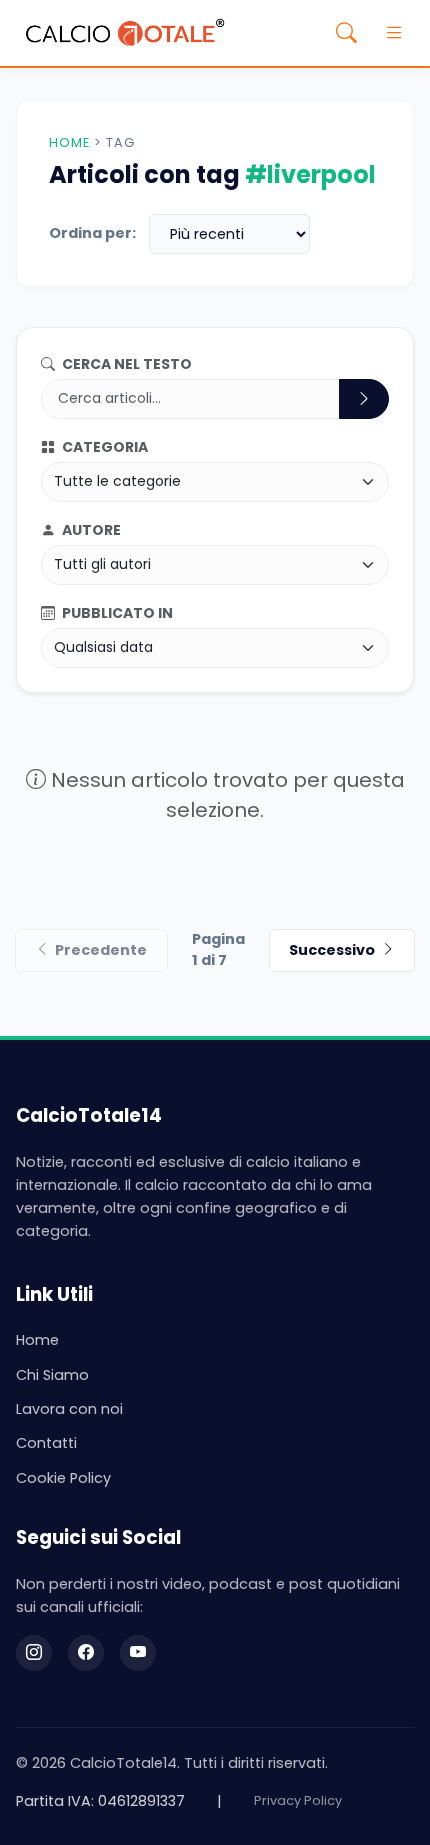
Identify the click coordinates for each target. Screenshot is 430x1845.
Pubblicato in (116, 613)
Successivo (332, 950)
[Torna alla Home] (125, 33)
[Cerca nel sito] (346, 33)
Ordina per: (92, 233)
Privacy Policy (298, 1800)
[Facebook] (86, 1653)
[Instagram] (34, 1653)
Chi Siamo (52, 1375)
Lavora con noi (69, 1409)
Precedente (101, 950)
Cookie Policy (63, 1478)
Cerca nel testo (125, 364)
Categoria (103, 447)
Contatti (46, 1443)
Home (69, 142)
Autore (90, 530)
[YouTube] (138, 1653)
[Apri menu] (394, 33)
